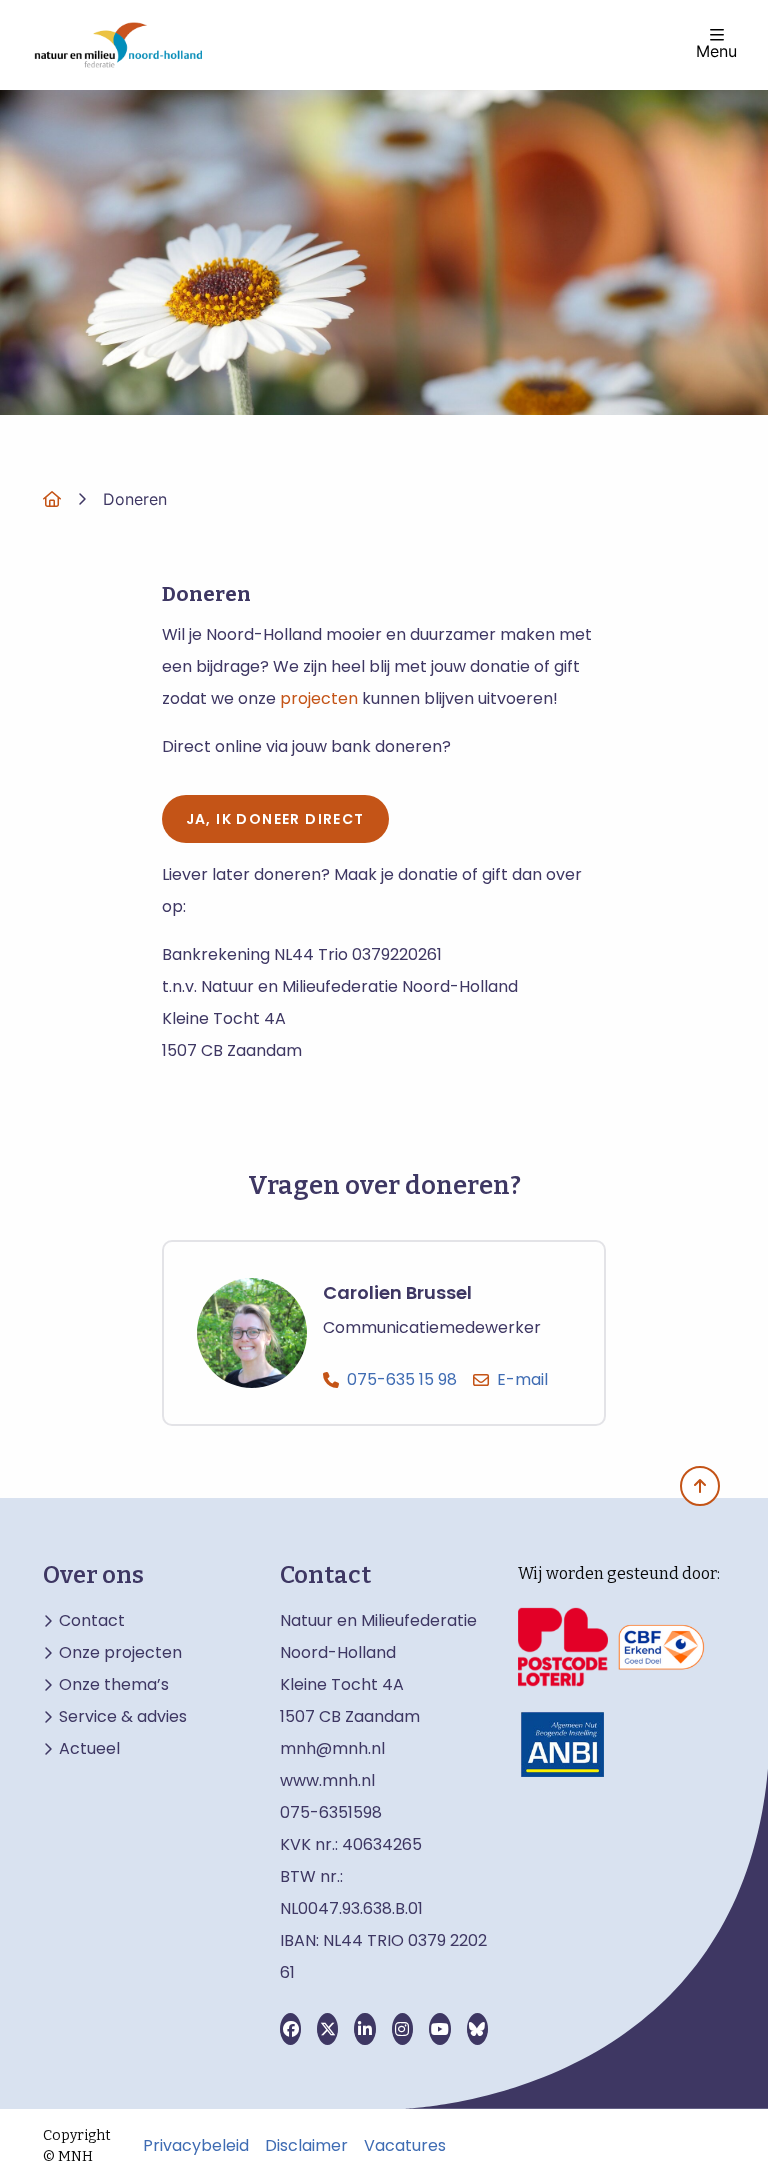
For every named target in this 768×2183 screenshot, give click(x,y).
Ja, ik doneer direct (275, 819)
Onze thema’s (114, 1685)
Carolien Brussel (397, 1293)
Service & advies (123, 1717)
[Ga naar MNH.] (52, 499)
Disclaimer (306, 2146)
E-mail (522, 1379)
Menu (716, 50)
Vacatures (405, 2146)
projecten (319, 698)
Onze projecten (120, 1653)
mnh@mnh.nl (332, 1748)
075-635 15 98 (402, 1379)
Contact (92, 1621)
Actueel (89, 1749)
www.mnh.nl (329, 1780)
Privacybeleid (196, 2146)
